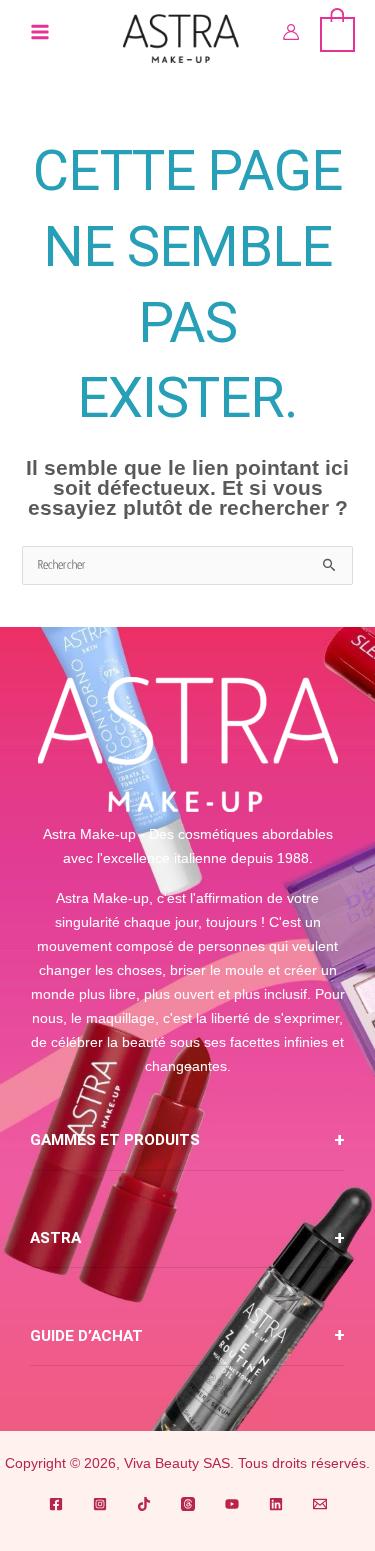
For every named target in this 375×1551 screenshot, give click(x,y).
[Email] (320, 1504)
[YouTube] (232, 1504)
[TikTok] (144, 1504)
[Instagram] (100, 1504)
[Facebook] (56, 1504)
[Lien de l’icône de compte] (291, 32)
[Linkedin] (276, 1504)
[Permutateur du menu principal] (40, 32)
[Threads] (188, 1504)
